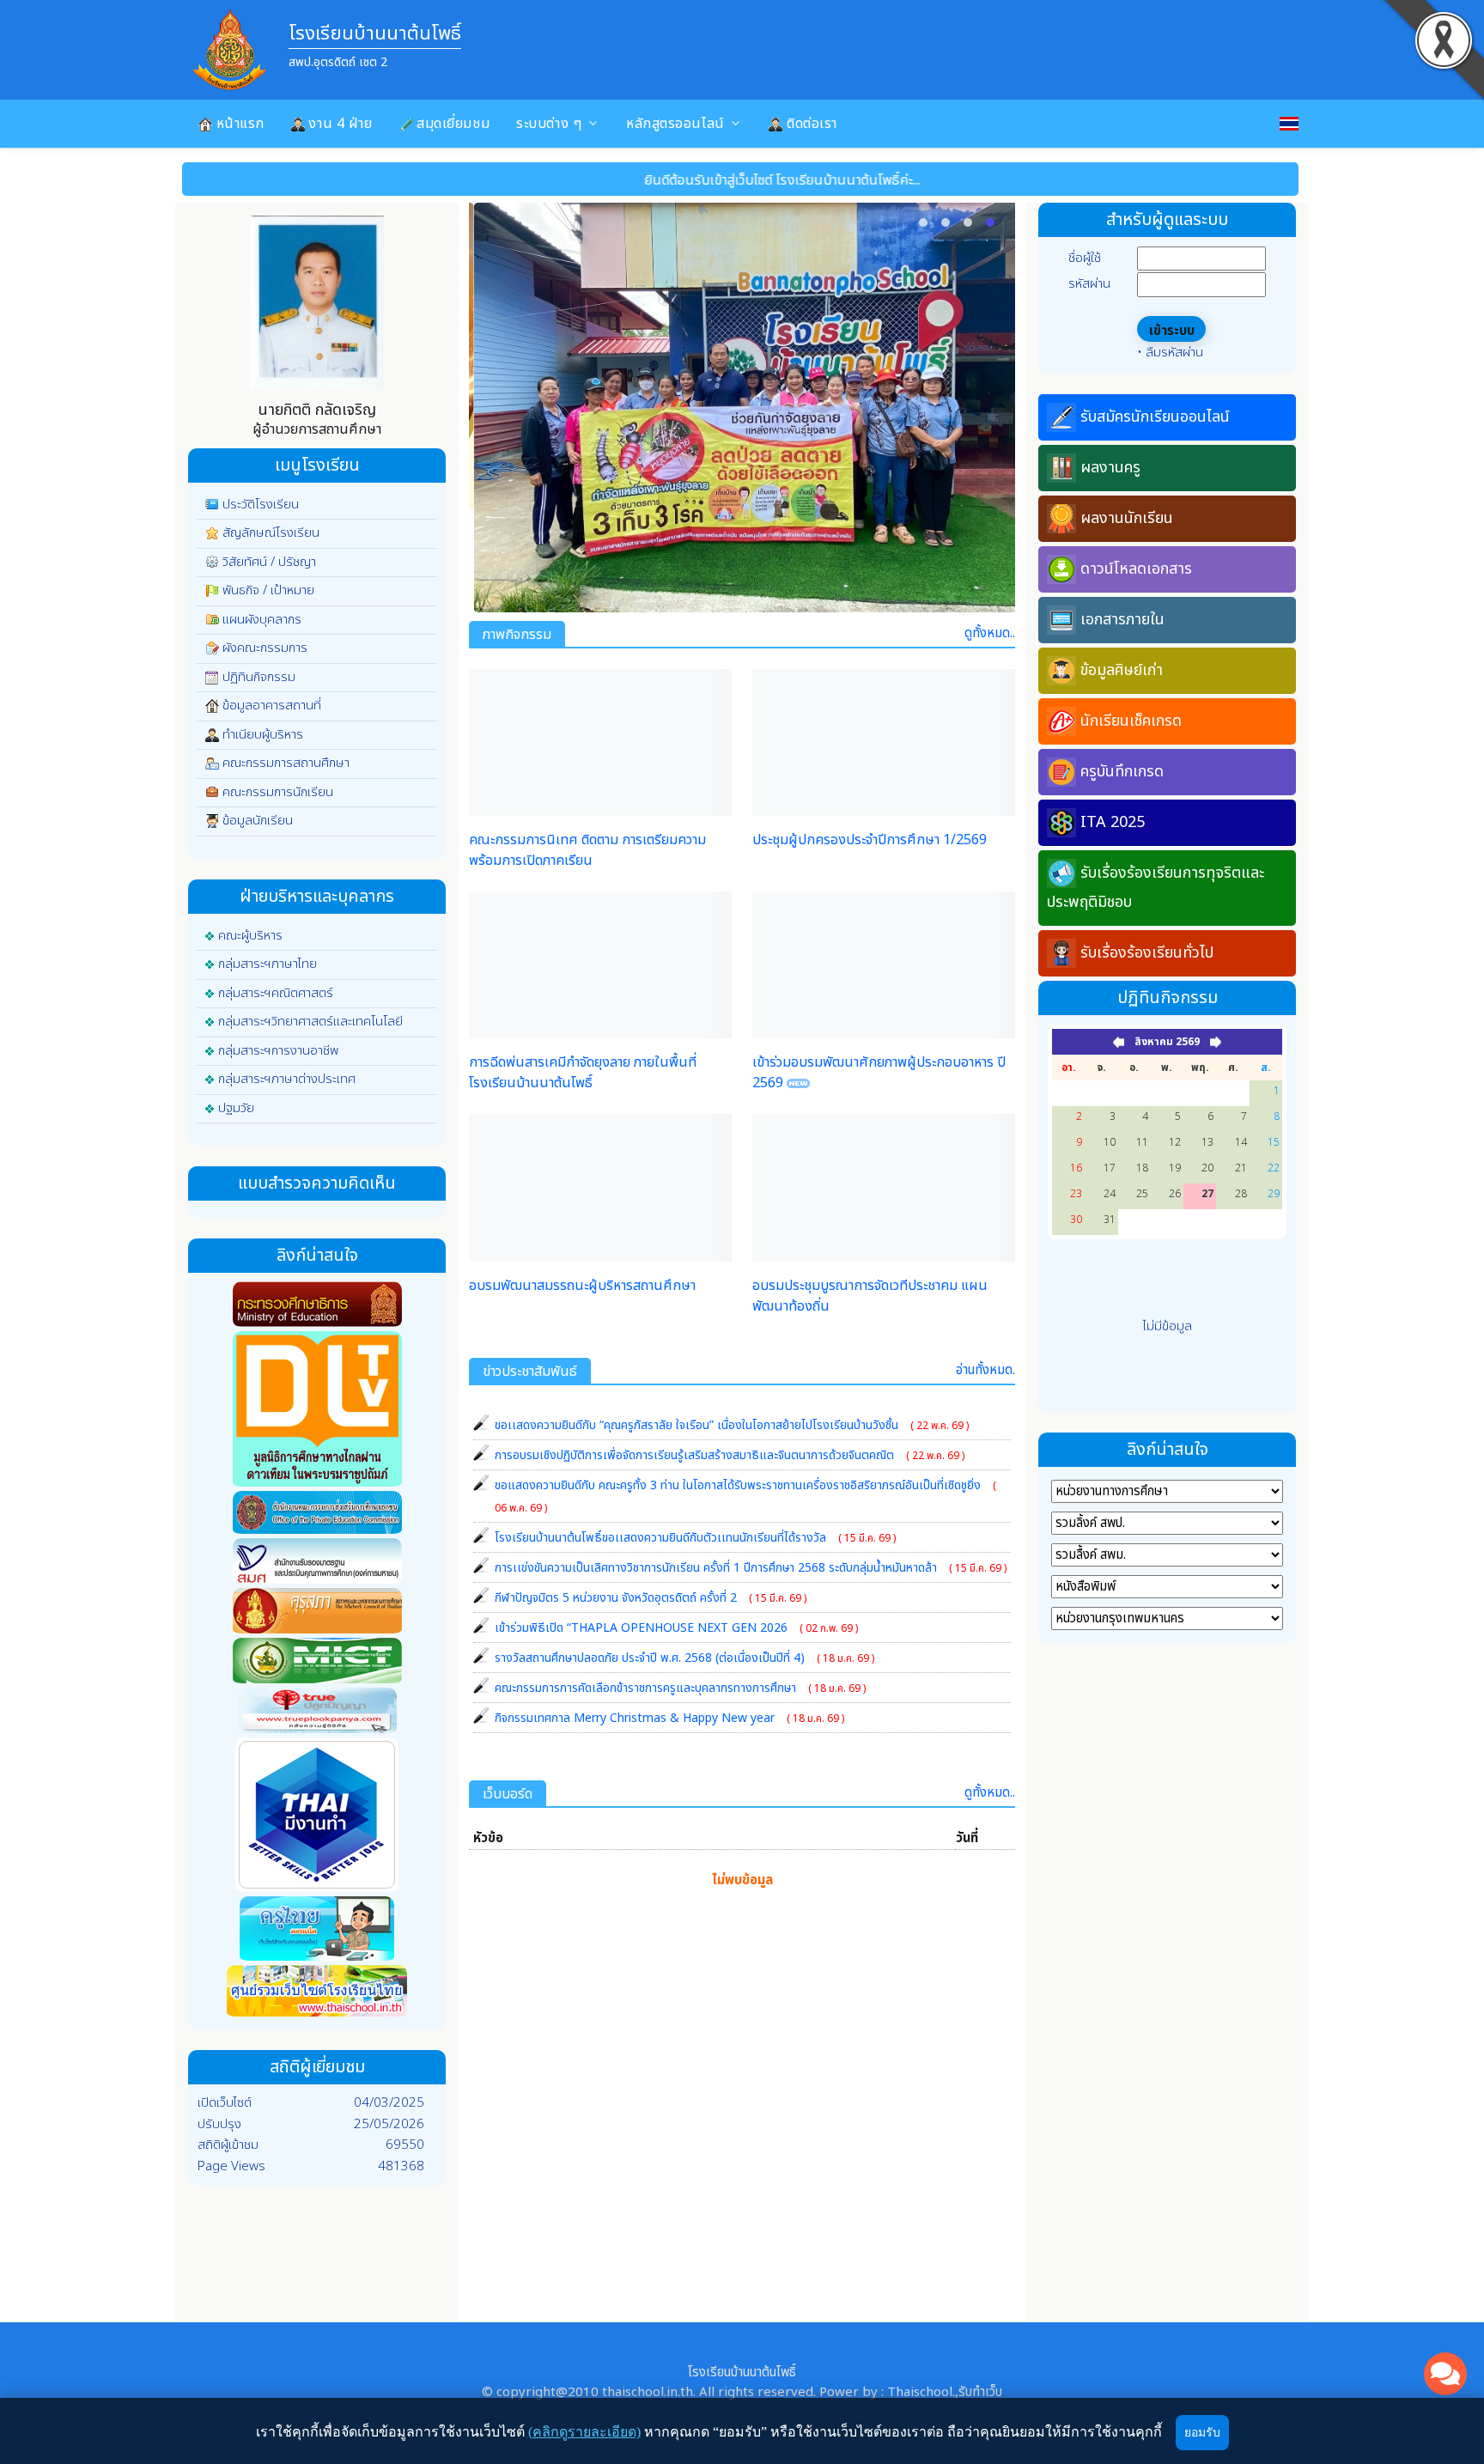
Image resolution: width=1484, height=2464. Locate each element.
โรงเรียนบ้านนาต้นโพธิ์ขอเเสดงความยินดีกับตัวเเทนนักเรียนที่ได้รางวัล (695, 1538)
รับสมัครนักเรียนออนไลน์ (1155, 417)
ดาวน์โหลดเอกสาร (1136, 569)
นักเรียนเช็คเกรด (1131, 721)
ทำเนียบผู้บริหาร (263, 735)
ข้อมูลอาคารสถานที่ (272, 706)
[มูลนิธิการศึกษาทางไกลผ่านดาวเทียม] (317, 1412)
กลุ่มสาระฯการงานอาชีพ (278, 1051)
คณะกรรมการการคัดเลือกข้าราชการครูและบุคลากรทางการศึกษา (680, 1688)
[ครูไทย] (317, 1932)
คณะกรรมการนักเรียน (278, 792)
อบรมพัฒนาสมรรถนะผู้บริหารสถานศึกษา (582, 1286)
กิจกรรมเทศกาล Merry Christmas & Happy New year (669, 1718)
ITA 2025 (1113, 822)
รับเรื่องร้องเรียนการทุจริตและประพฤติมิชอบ (1156, 888)
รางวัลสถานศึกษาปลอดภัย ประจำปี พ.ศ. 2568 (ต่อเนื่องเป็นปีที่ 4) (684, 1658)
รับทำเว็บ (980, 2392)
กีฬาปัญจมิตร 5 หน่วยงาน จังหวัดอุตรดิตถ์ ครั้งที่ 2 (651, 1598)
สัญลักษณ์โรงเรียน (271, 533)
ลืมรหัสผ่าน (1174, 353)
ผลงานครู (1110, 468)
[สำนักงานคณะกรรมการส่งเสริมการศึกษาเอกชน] (317, 1516)
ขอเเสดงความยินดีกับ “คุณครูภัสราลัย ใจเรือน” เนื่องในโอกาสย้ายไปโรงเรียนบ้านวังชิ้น (732, 1425)
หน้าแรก (238, 124)
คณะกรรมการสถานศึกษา (286, 763)
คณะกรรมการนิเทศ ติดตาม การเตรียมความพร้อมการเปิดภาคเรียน (587, 850)
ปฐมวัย (236, 1108)
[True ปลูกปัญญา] (317, 1713)
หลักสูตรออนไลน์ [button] (675, 124)
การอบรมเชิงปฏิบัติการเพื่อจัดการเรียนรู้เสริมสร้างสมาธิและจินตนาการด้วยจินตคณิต (730, 1455)
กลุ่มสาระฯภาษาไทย (268, 964)
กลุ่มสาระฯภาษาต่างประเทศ (287, 1079)
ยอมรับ (1202, 2433)
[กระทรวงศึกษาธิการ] (317, 1307)
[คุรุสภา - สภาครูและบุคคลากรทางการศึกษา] (317, 1614)
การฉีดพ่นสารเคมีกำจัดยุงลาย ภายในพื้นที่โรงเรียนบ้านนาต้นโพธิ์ (583, 1073)
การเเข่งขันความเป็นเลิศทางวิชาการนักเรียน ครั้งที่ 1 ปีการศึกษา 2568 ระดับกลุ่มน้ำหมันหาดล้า (751, 1568)
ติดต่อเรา (809, 124)
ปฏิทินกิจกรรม (259, 677)
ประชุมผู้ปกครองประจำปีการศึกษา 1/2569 (870, 840)
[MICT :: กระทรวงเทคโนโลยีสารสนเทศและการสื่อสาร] (317, 1664)
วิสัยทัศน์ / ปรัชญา (269, 562)
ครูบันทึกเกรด (1122, 772)
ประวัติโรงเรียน (261, 505)
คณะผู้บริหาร (250, 936)
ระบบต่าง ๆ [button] (549, 124)
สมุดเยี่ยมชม (452, 124)
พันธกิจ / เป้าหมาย (268, 590)
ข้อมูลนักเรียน (258, 821)
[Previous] (496, 407)
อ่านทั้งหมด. (985, 1370)
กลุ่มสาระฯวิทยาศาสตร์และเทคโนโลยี (310, 1022)
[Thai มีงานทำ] (317, 1818)
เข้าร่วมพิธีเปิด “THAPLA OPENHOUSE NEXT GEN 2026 (676, 1628)
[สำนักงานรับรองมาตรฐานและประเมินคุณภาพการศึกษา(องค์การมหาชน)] (317, 1564)
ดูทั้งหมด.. (990, 633)
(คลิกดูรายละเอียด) (584, 2432)
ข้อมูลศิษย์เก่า (1122, 670)
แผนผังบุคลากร (262, 620)
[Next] (988, 407)
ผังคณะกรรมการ (265, 648)
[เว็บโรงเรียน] (317, 1994)
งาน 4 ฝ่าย (339, 124)
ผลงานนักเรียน (1127, 518)
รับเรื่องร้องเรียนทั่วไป (1147, 953)
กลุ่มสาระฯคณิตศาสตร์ (276, 993)
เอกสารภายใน (1122, 620)
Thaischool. (921, 2392)
